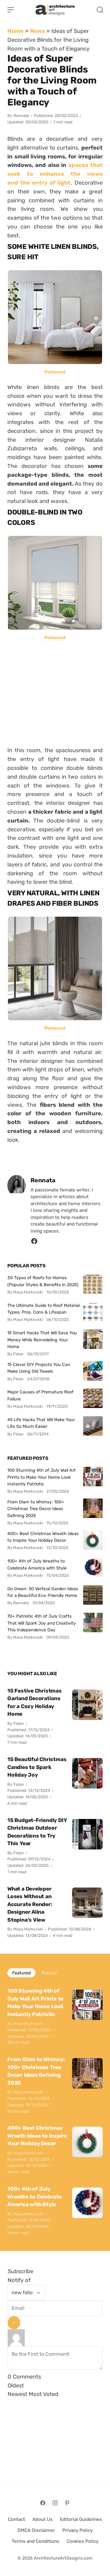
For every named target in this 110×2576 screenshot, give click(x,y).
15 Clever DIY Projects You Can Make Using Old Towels (39, 1368)
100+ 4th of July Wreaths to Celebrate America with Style (37, 1564)
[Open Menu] (11, 10)
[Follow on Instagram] (55, 2503)
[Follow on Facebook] (43, 2503)
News (37, 31)
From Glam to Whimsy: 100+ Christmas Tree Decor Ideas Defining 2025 (36, 1509)
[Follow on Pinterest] (67, 2503)
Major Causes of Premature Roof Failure (40, 1395)
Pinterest (55, 372)
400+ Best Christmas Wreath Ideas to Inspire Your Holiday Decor (43, 1537)
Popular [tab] (49, 1973)
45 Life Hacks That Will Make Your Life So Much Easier (41, 1423)
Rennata (21, 116)
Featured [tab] (21, 1973)
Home (15, 31)
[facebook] (34, 1243)
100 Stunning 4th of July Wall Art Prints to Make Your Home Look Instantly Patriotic (42, 1477)
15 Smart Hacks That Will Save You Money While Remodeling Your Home (42, 1340)
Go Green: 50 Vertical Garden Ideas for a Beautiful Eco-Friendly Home (43, 1592)
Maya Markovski (28, 1929)
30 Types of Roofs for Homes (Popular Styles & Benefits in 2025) (43, 1281)
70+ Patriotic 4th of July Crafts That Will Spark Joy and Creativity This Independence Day (42, 1623)
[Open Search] (100, 10)
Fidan (19, 1723)
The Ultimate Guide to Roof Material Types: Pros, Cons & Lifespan (44, 1309)
